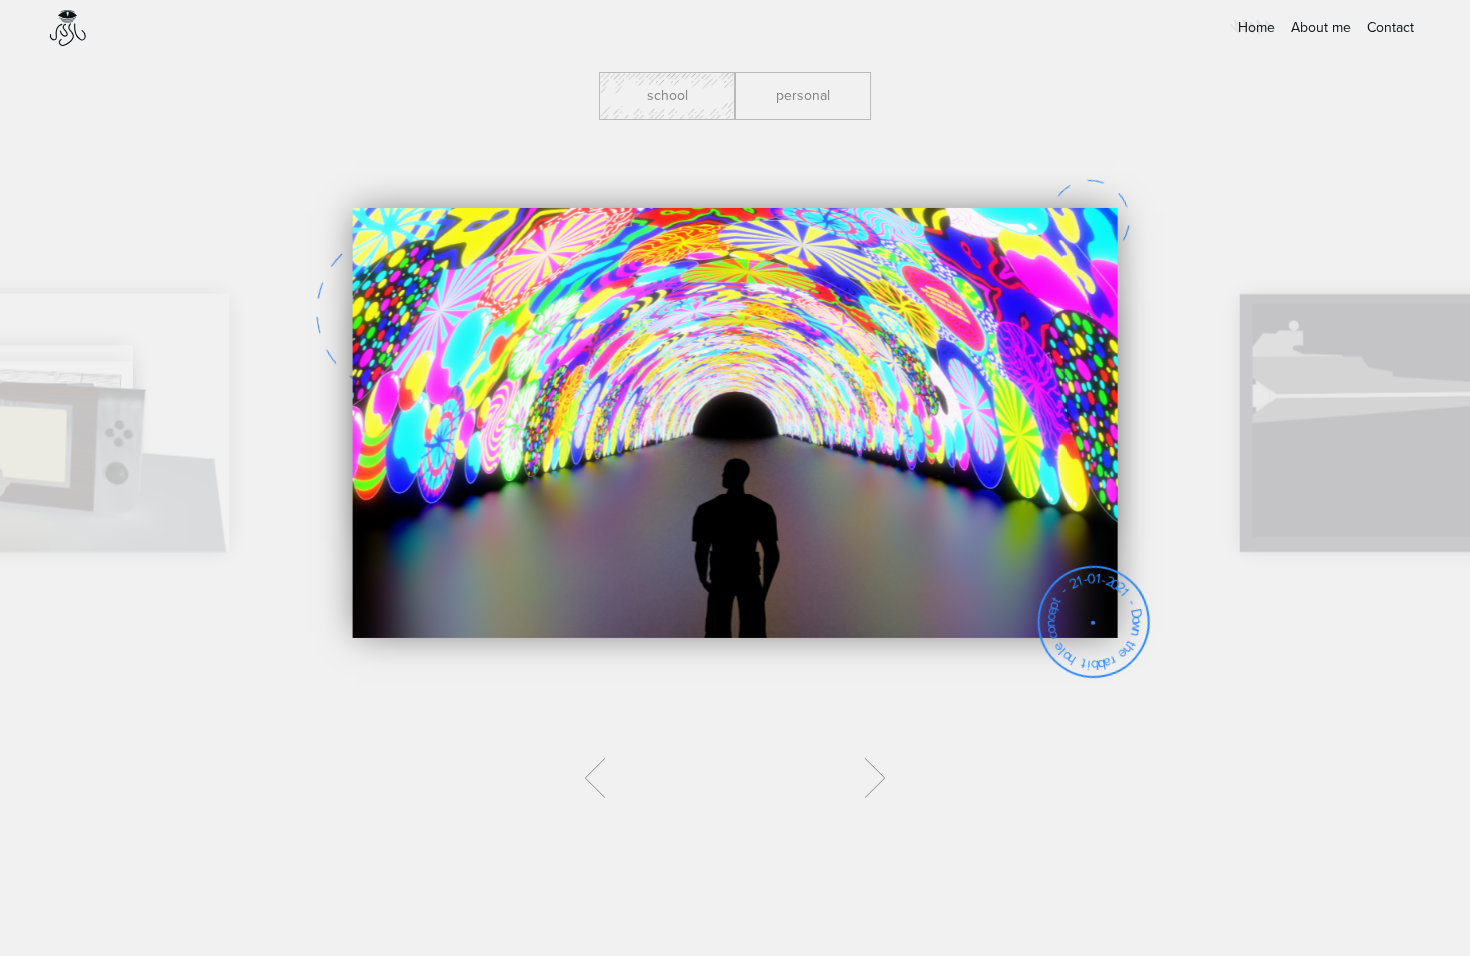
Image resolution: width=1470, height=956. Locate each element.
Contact (1390, 27)
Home (1256, 27)
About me (1321, 27)
